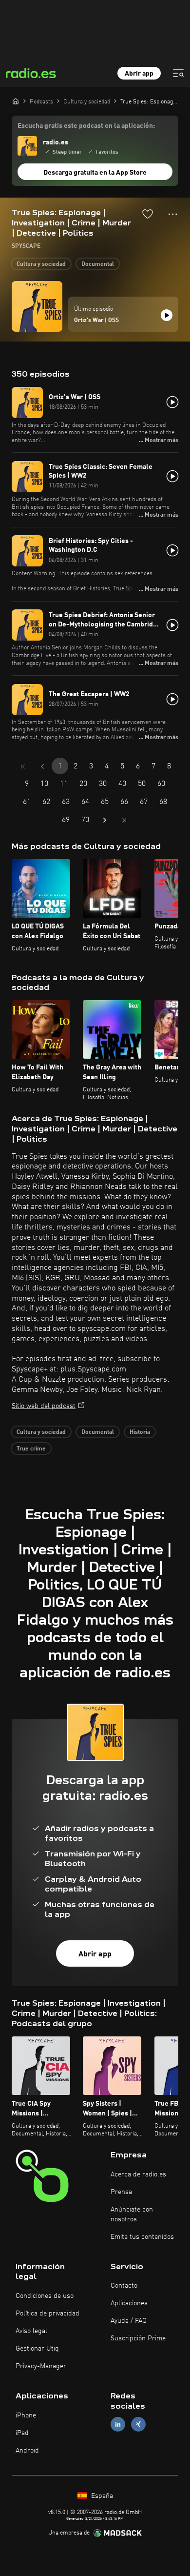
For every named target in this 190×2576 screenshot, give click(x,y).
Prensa (121, 2192)
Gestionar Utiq (37, 2349)
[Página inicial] (16, 101)
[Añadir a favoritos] (148, 214)
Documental (98, 264)
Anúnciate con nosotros (132, 2214)
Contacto (124, 2286)
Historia (140, 1432)
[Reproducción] (167, 315)
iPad (22, 2433)
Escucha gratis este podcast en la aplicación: (86, 126)
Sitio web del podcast (44, 1406)
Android (27, 2451)
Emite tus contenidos (142, 2237)
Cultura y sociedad (41, 264)
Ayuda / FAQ (129, 2321)
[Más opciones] (173, 214)
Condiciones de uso (45, 2296)
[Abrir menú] (178, 73)
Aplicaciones (129, 2303)
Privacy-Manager (41, 2366)
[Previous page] (42, 766)
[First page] (23, 766)
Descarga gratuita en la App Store (95, 173)
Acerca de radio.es (138, 2174)
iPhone (26, 2415)
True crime (31, 1449)
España (101, 2496)
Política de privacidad (47, 2314)
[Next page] (105, 820)
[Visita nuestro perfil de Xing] (138, 2424)
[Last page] (124, 820)
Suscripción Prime (138, 2338)
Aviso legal (31, 2331)
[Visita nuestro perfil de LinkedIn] (118, 2424)
